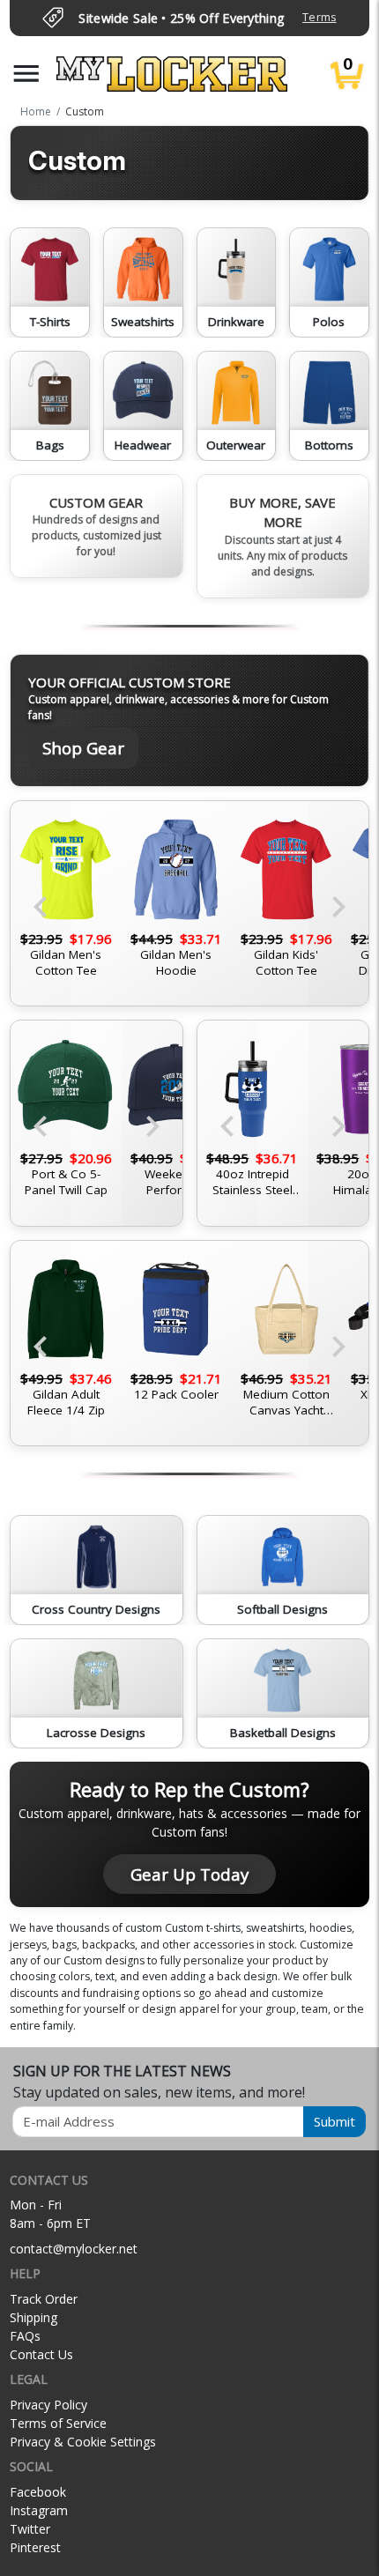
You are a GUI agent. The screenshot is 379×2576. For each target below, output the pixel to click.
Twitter (30, 2529)
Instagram (39, 2510)
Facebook (38, 2492)
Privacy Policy (48, 2405)
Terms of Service (58, 2423)
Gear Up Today (189, 1874)
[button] (26, 74)
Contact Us (41, 2354)
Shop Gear (83, 748)
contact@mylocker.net (74, 2249)
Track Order (44, 2299)
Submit (334, 2121)
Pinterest (35, 2547)
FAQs (25, 2336)
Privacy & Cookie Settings (83, 2442)
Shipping (33, 2317)
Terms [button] (319, 17)
